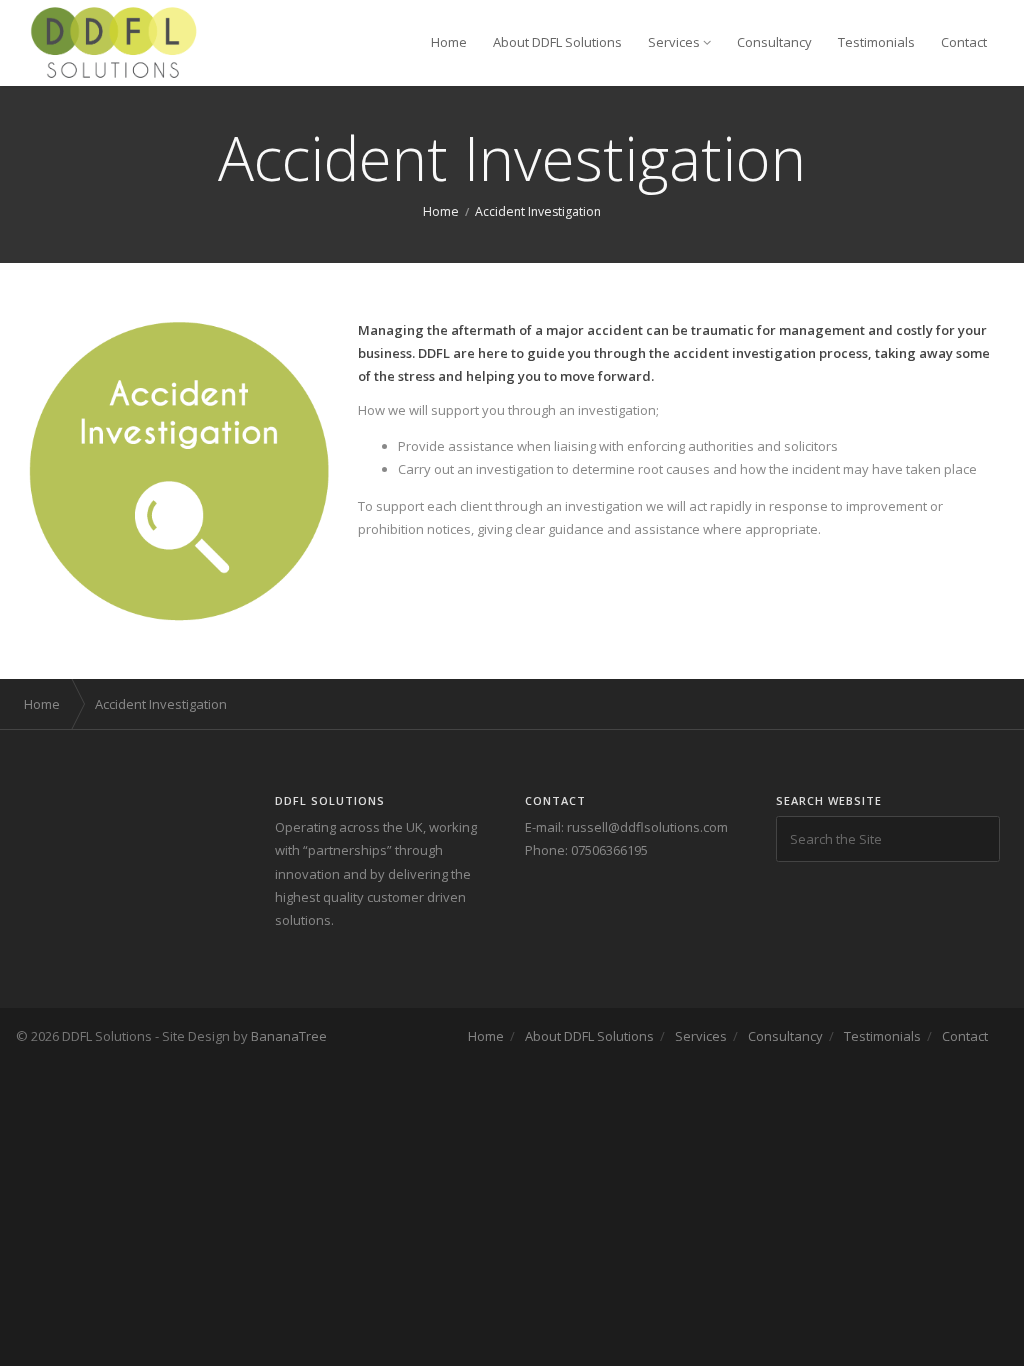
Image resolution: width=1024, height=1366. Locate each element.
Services (674, 42)
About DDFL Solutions (557, 42)
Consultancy (774, 42)
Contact (964, 42)
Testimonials (876, 42)
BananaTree (289, 1036)
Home (449, 42)
